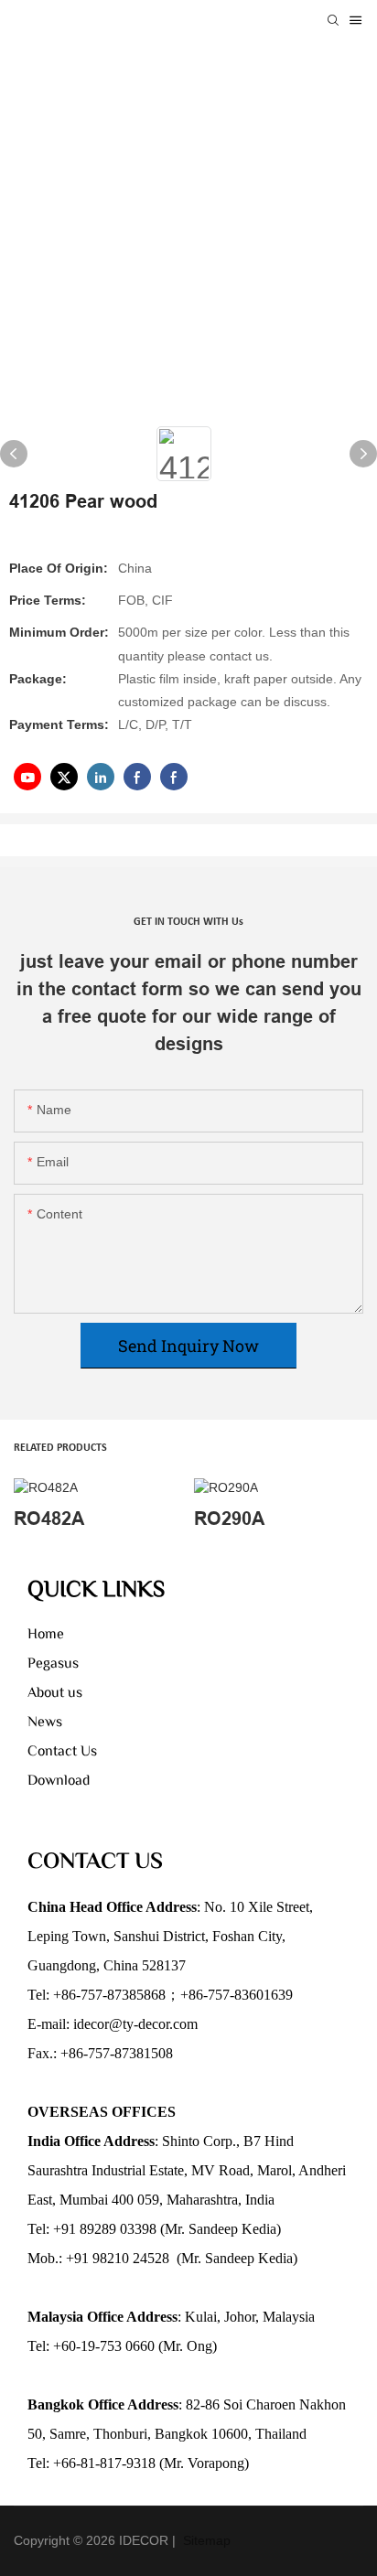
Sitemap (205, 2540)
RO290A (229, 1519)
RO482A (49, 1519)
